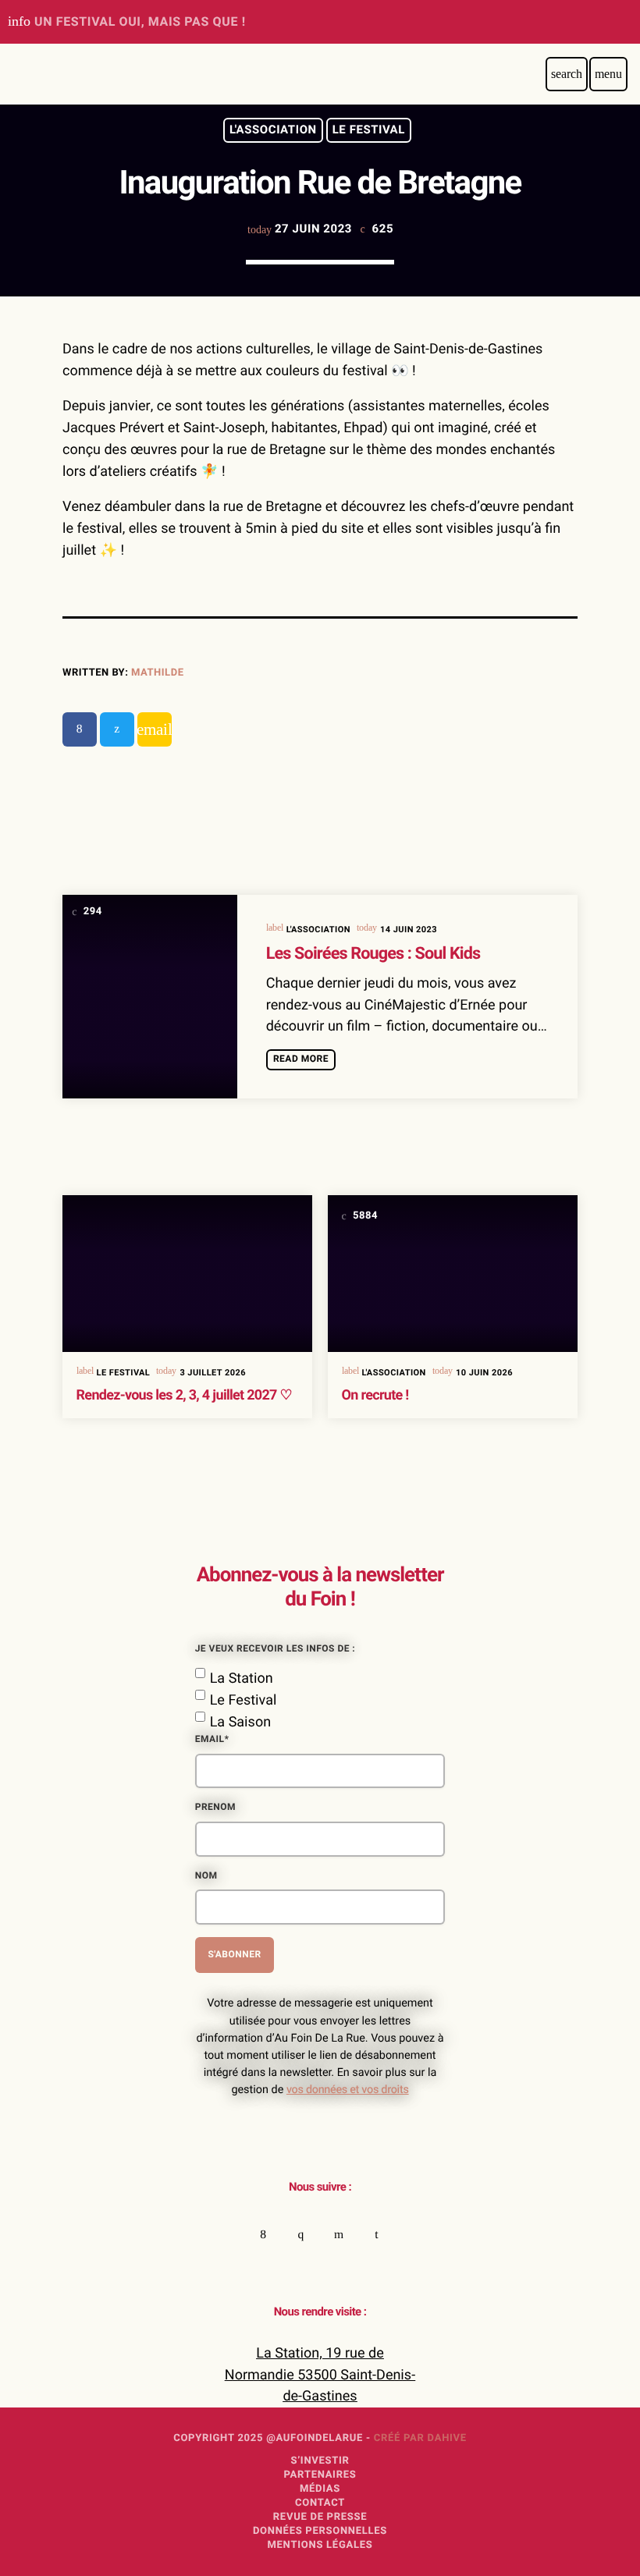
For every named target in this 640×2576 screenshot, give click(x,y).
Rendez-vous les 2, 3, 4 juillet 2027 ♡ (184, 1395)
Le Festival (369, 130)
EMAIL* (212, 1740)
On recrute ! (375, 1395)
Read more (301, 1059)
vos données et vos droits (348, 2090)
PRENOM (215, 1808)
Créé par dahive (420, 2438)
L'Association (273, 130)
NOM (206, 1876)
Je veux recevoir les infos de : (276, 1649)
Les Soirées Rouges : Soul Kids (373, 954)
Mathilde (157, 673)
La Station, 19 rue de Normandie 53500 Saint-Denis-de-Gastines (320, 2375)
